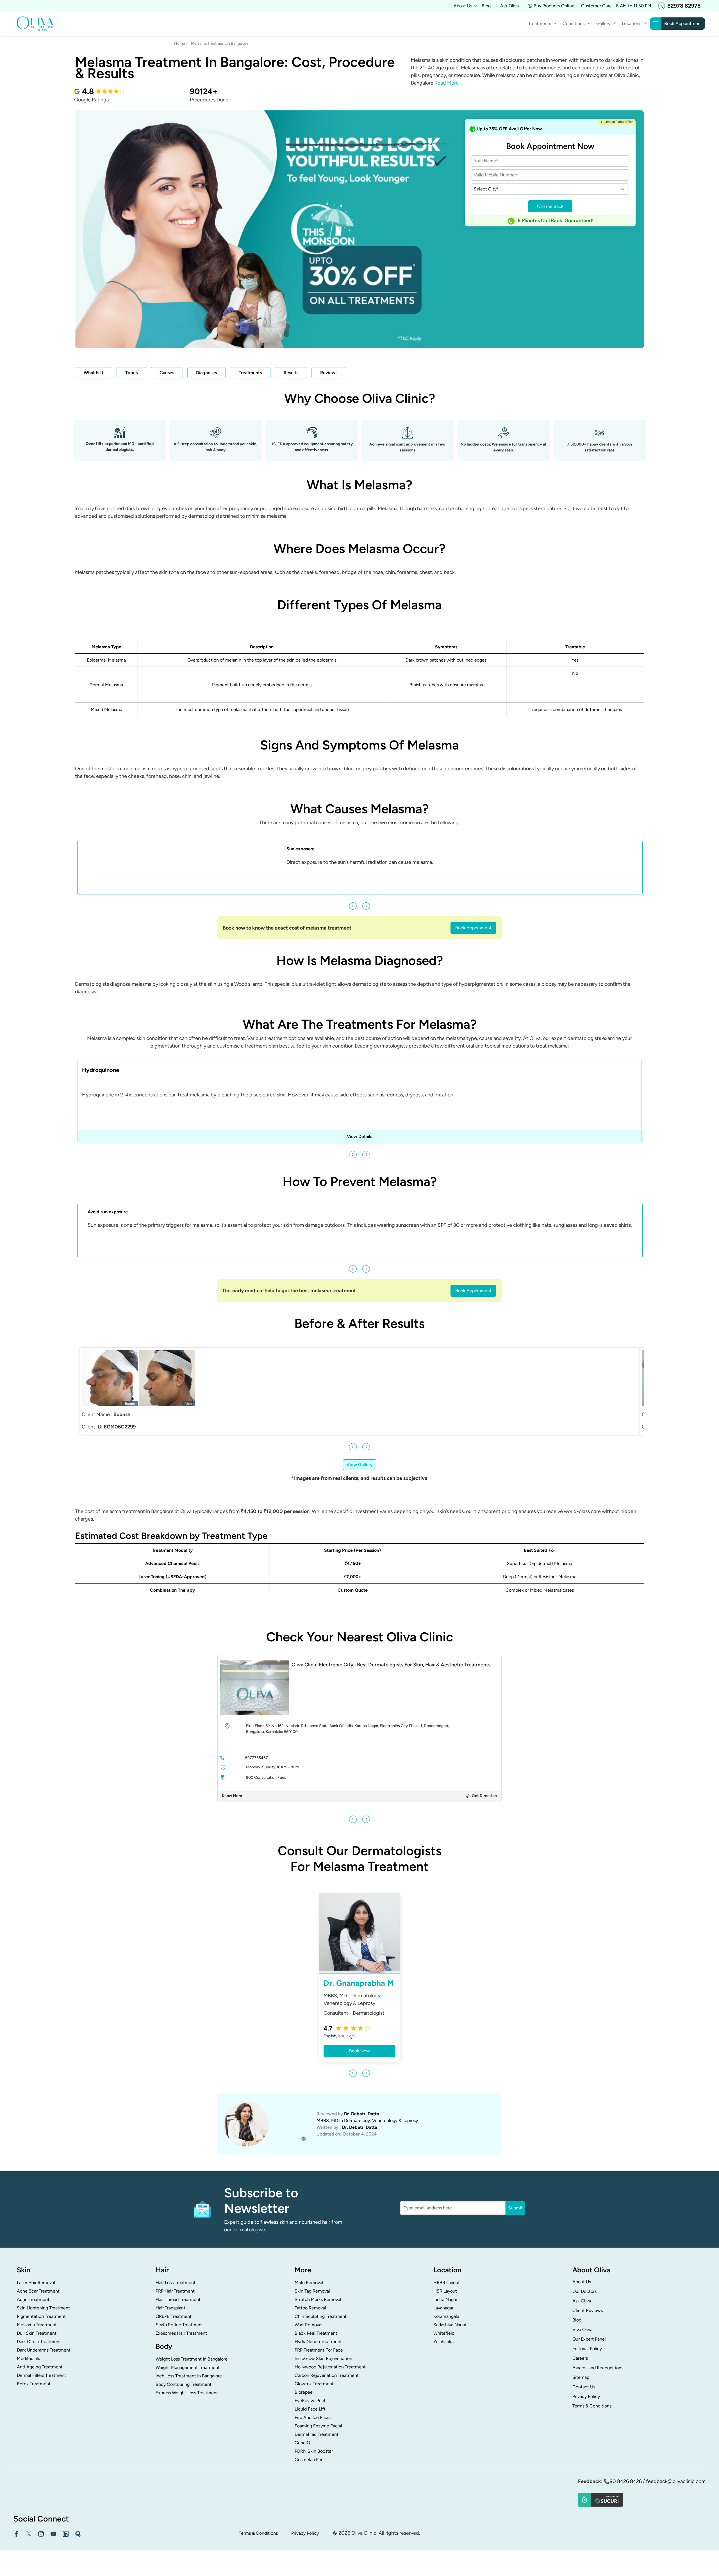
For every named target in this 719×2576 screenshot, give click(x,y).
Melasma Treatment (37, 2325)
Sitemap (581, 2377)
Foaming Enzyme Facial (318, 2426)
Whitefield (444, 2333)
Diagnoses (206, 373)
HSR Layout (445, 2291)
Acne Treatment (33, 2299)
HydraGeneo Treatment (318, 2342)
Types (131, 373)
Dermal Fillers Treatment (41, 2375)
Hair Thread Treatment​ (178, 2299)
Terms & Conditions (592, 2406)
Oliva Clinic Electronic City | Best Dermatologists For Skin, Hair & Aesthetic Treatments (391, 1665)
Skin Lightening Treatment (43, 2308)
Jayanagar (443, 2308)
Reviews (329, 373)
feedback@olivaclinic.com (676, 2481)
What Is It (94, 373)
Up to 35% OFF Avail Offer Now (509, 129)
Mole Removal (309, 2283)
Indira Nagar (445, 2299)
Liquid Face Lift (310, 2409)
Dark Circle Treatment (39, 2342)
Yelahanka (443, 2342)
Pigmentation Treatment (41, 2316)
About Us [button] (463, 6)
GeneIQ (302, 2443)
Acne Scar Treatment (38, 2291)
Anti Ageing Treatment (40, 2367)
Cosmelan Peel (310, 2460)
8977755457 (256, 1758)
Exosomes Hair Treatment (181, 2333)
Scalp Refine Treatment (179, 2325)
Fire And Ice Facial (313, 2417)
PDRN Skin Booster (314, 2451)
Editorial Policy (587, 2349)
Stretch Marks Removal (318, 2299)
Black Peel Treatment (316, 2333)
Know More (232, 1796)
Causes (167, 373)
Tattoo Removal (310, 2308)
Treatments (250, 373)
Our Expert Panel (589, 2339)
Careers (580, 2358)
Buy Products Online (554, 6)
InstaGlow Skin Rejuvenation (323, 2358)
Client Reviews (588, 2310)
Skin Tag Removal (312, 2291)
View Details (359, 1136)
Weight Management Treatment (188, 2367)
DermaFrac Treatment (317, 2434)
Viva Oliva (582, 2329)
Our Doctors (584, 2291)
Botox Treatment (34, 2384)
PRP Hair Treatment (175, 2291)
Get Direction (484, 1796)
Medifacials (28, 2358)
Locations (632, 23)
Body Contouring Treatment (184, 2384)
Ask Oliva (509, 6)
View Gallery (360, 1465)
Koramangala (446, 2316)
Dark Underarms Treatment (44, 2350)
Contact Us (584, 2387)
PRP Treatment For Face (319, 2350)
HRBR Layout (447, 2283)
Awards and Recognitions (598, 2368)
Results (291, 373)
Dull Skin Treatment (37, 2333)
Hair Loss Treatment (176, 2283)
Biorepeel (304, 2392)
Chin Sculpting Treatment (321, 2316)
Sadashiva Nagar (450, 2325)
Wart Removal (309, 2325)
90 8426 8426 (626, 2481)
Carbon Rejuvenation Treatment (327, 2375)
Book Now (359, 2051)
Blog (486, 6)
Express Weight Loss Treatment (187, 2393)
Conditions (574, 23)
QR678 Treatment (174, 2316)
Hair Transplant (170, 2308)
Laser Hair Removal (36, 2283)
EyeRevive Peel (310, 2401)
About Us (582, 2282)
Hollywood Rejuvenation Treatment (330, 2367)
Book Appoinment (473, 928)
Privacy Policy (586, 2396)
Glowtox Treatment (314, 2384)
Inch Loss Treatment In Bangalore (189, 2376)
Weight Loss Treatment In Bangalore (192, 2359)
